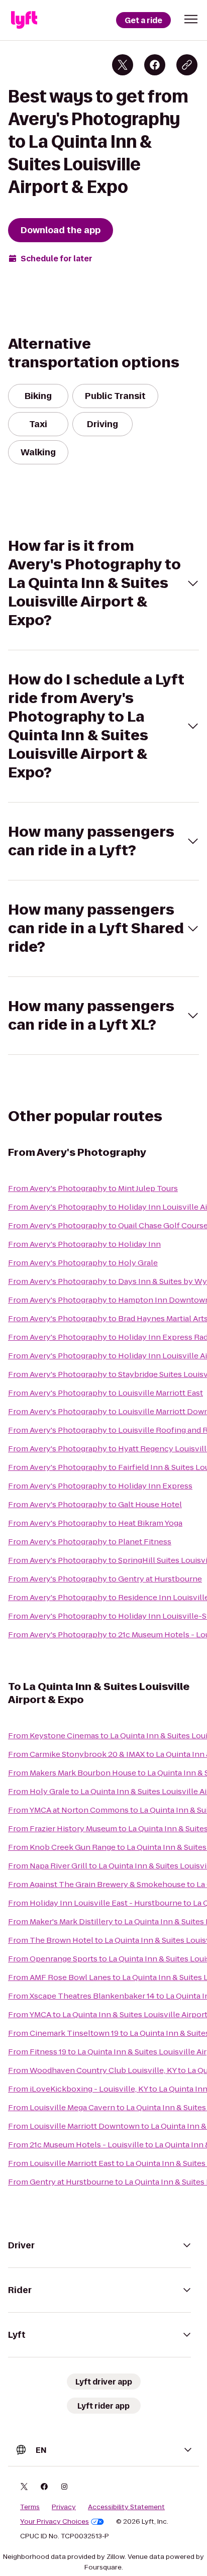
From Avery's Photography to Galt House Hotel (95, 1504)
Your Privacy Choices (55, 2522)
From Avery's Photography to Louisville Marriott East (106, 1393)
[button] (191, 19)
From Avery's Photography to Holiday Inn (84, 1244)
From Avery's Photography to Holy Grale (83, 1263)
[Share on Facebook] (155, 65)
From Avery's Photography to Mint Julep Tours (93, 1188)
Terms (30, 2507)
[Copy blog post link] (187, 65)
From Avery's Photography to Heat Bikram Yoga (95, 1523)
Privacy (64, 2507)
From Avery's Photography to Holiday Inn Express (100, 1486)
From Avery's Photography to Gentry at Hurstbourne (105, 1579)
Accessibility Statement (126, 2507)
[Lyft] (24, 20)
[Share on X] (123, 65)
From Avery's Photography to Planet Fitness (90, 1542)
